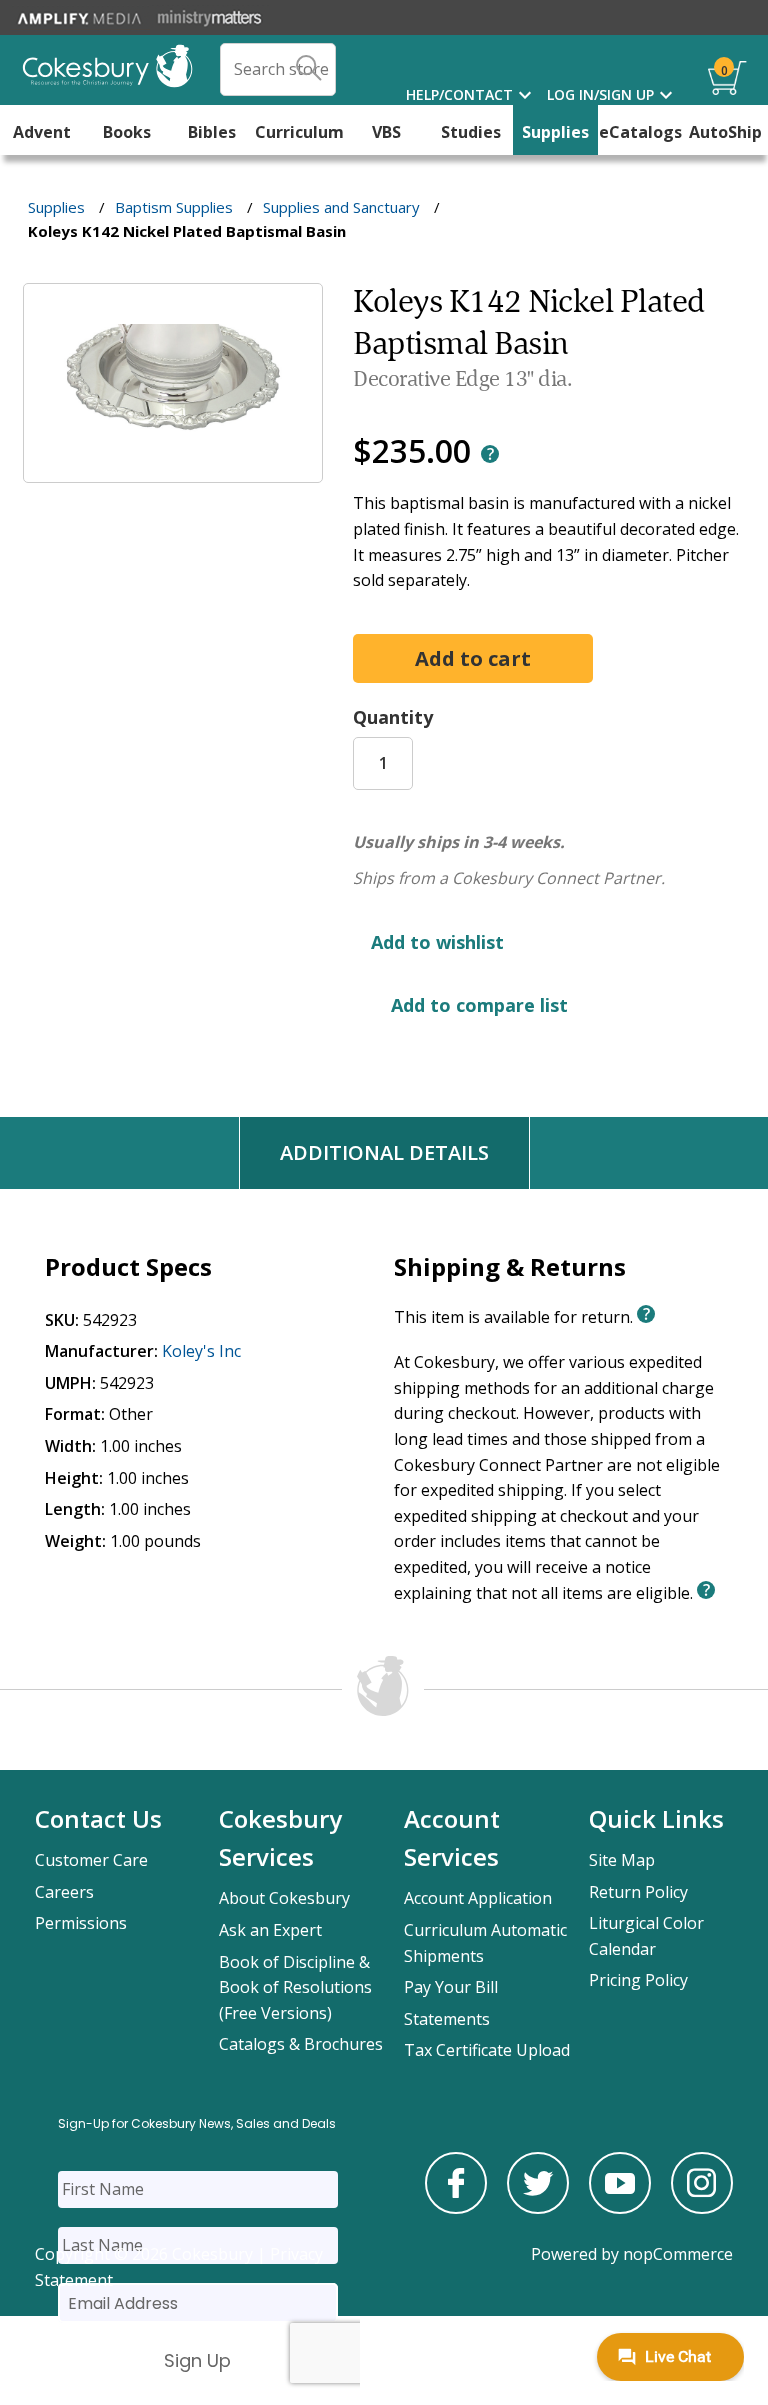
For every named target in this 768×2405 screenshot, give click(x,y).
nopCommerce (678, 2254)
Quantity (393, 717)
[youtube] (620, 2208)
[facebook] (456, 2208)
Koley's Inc (201, 1351)
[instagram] (702, 2208)
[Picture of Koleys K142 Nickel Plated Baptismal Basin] (173, 468)
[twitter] (538, 2208)
